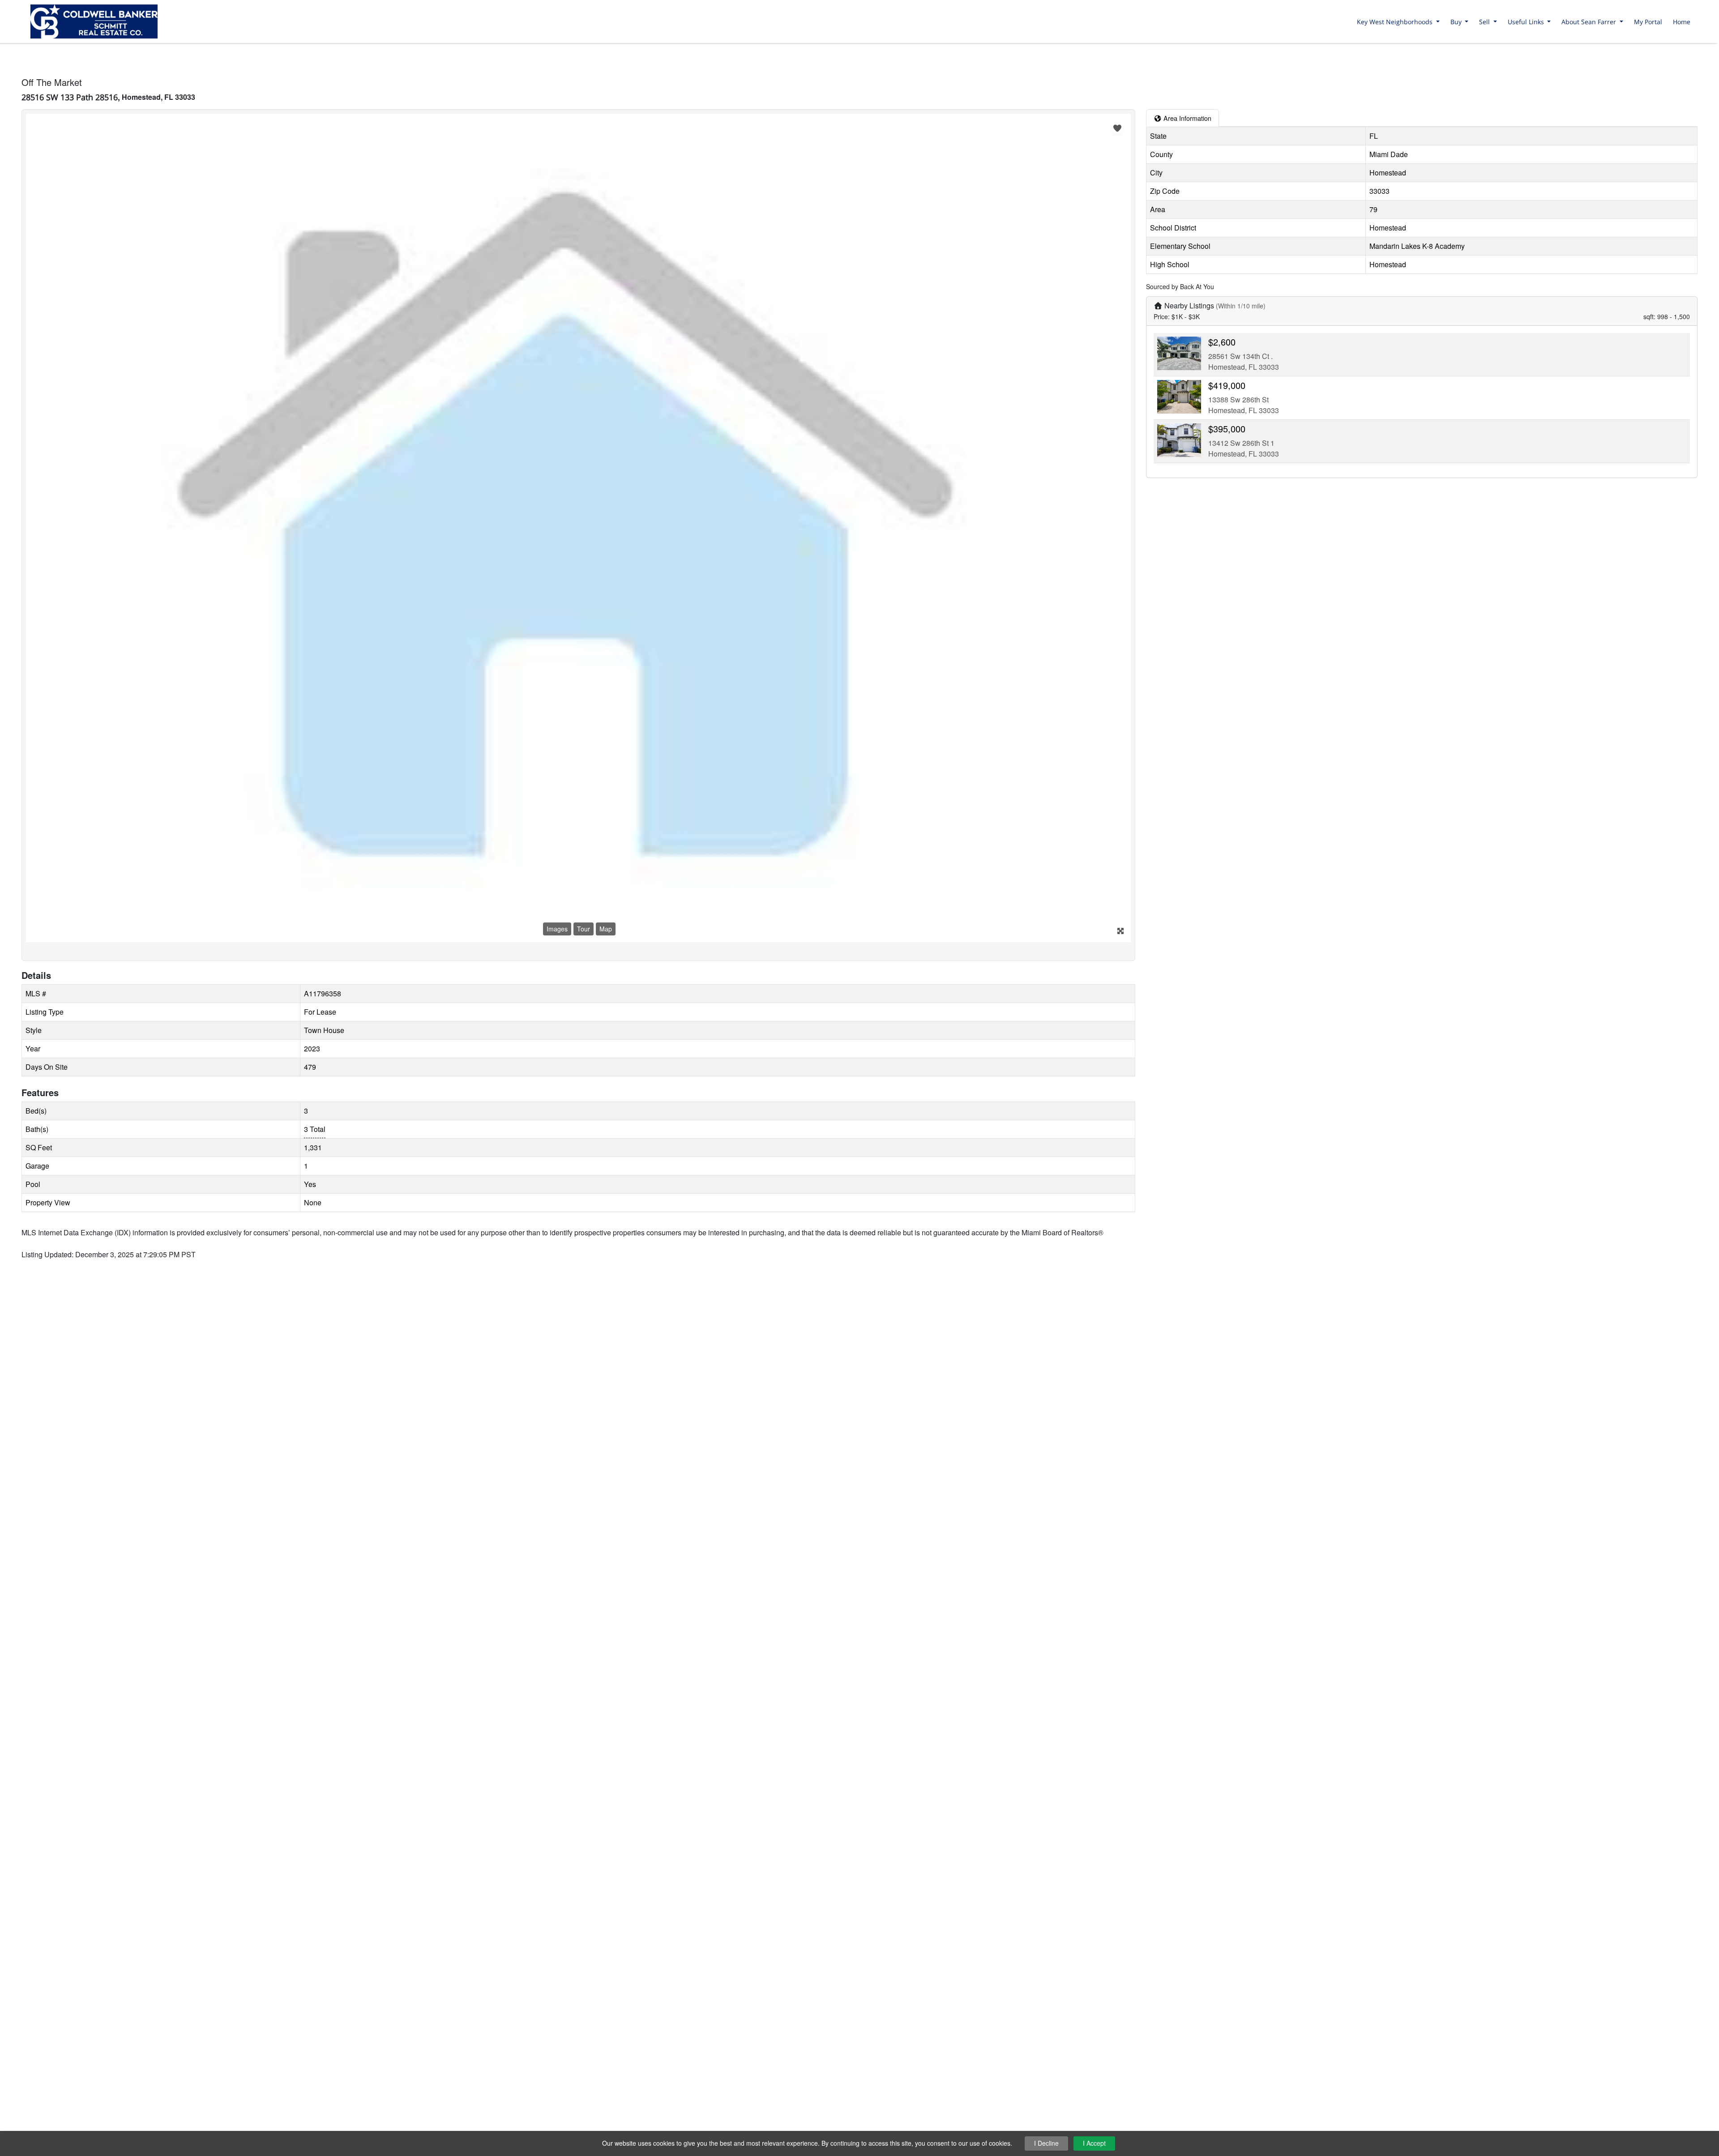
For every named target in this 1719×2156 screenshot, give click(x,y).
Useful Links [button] (1527, 22)
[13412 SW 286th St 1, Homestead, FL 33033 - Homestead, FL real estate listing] (1179, 439)
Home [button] (1682, 22)
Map (606, 929)
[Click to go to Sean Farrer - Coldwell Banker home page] (94, 20)
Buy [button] (1457, 22)
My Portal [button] (1648, 22)
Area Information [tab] (1187, 118)
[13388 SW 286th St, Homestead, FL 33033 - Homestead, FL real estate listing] (1179, 396)
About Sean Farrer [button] (1590, 22)
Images (557, 929)
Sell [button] (1485, 22)
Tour (584, 929)
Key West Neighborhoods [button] (1396, 22)
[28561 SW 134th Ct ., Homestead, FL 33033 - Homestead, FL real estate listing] (1179, 352)
